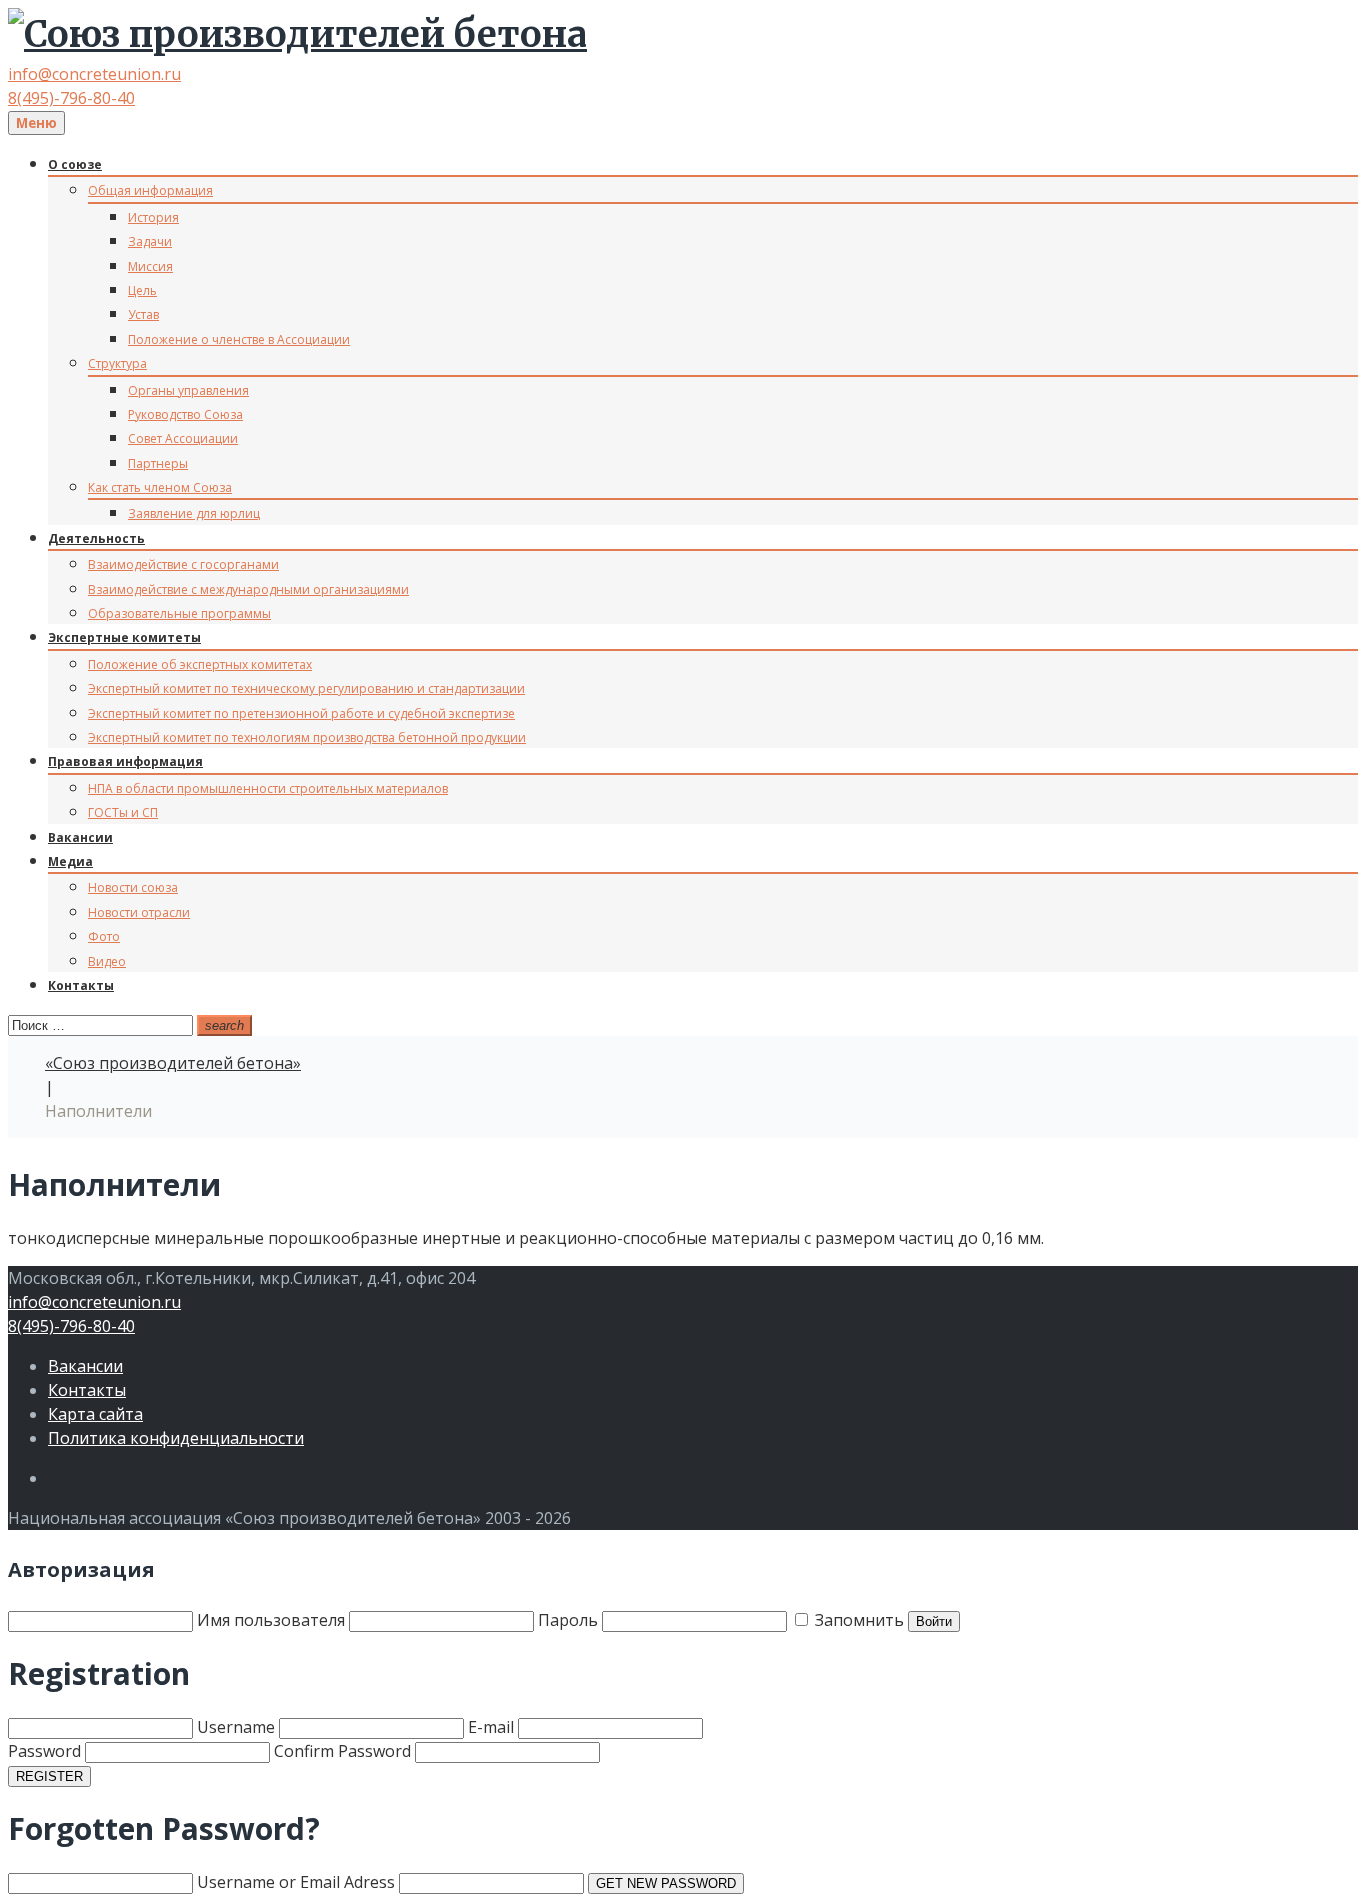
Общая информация (150, 190)
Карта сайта (95, 1414)
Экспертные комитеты (124, 637)
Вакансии (80, 837)
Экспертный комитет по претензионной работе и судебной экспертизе (301, 713)
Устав (143, 314)
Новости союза (133, 887)
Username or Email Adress (296, 1882)
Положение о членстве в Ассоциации (239, 339)
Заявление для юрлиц (194, 513)
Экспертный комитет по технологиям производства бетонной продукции (307, 737)
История (153, 217)
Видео (107, 961)
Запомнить (857, 1620)
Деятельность (96, 538)
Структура (117, 363)
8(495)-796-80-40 (71, 98)
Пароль (570, 1620)
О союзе (75, 164)
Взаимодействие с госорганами (183, 564)
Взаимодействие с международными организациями (248, 589)
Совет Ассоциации (183, 438)
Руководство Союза (185, 414)
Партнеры (158, 463)
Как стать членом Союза (160, 487)
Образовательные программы (179, 613)
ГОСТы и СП (123, 812)
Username (236, 1727)
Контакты (81, 985)
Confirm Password (342, 1751)
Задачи (150, 241)
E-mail (491, 1727)
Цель (142, 290)
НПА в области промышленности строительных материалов (268, 788)
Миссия (150, 266)
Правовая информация (125, 761)
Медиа (70, 861)
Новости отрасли (139, 912)
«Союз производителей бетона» (173, 1063)
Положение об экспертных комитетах (200, 664)
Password (44, 1751)
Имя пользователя (271, 1620)
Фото (104, 936)
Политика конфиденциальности (176, 1438)
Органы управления (188, 390)
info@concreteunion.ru (94, 74)
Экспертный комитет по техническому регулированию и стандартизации (306, 688)
